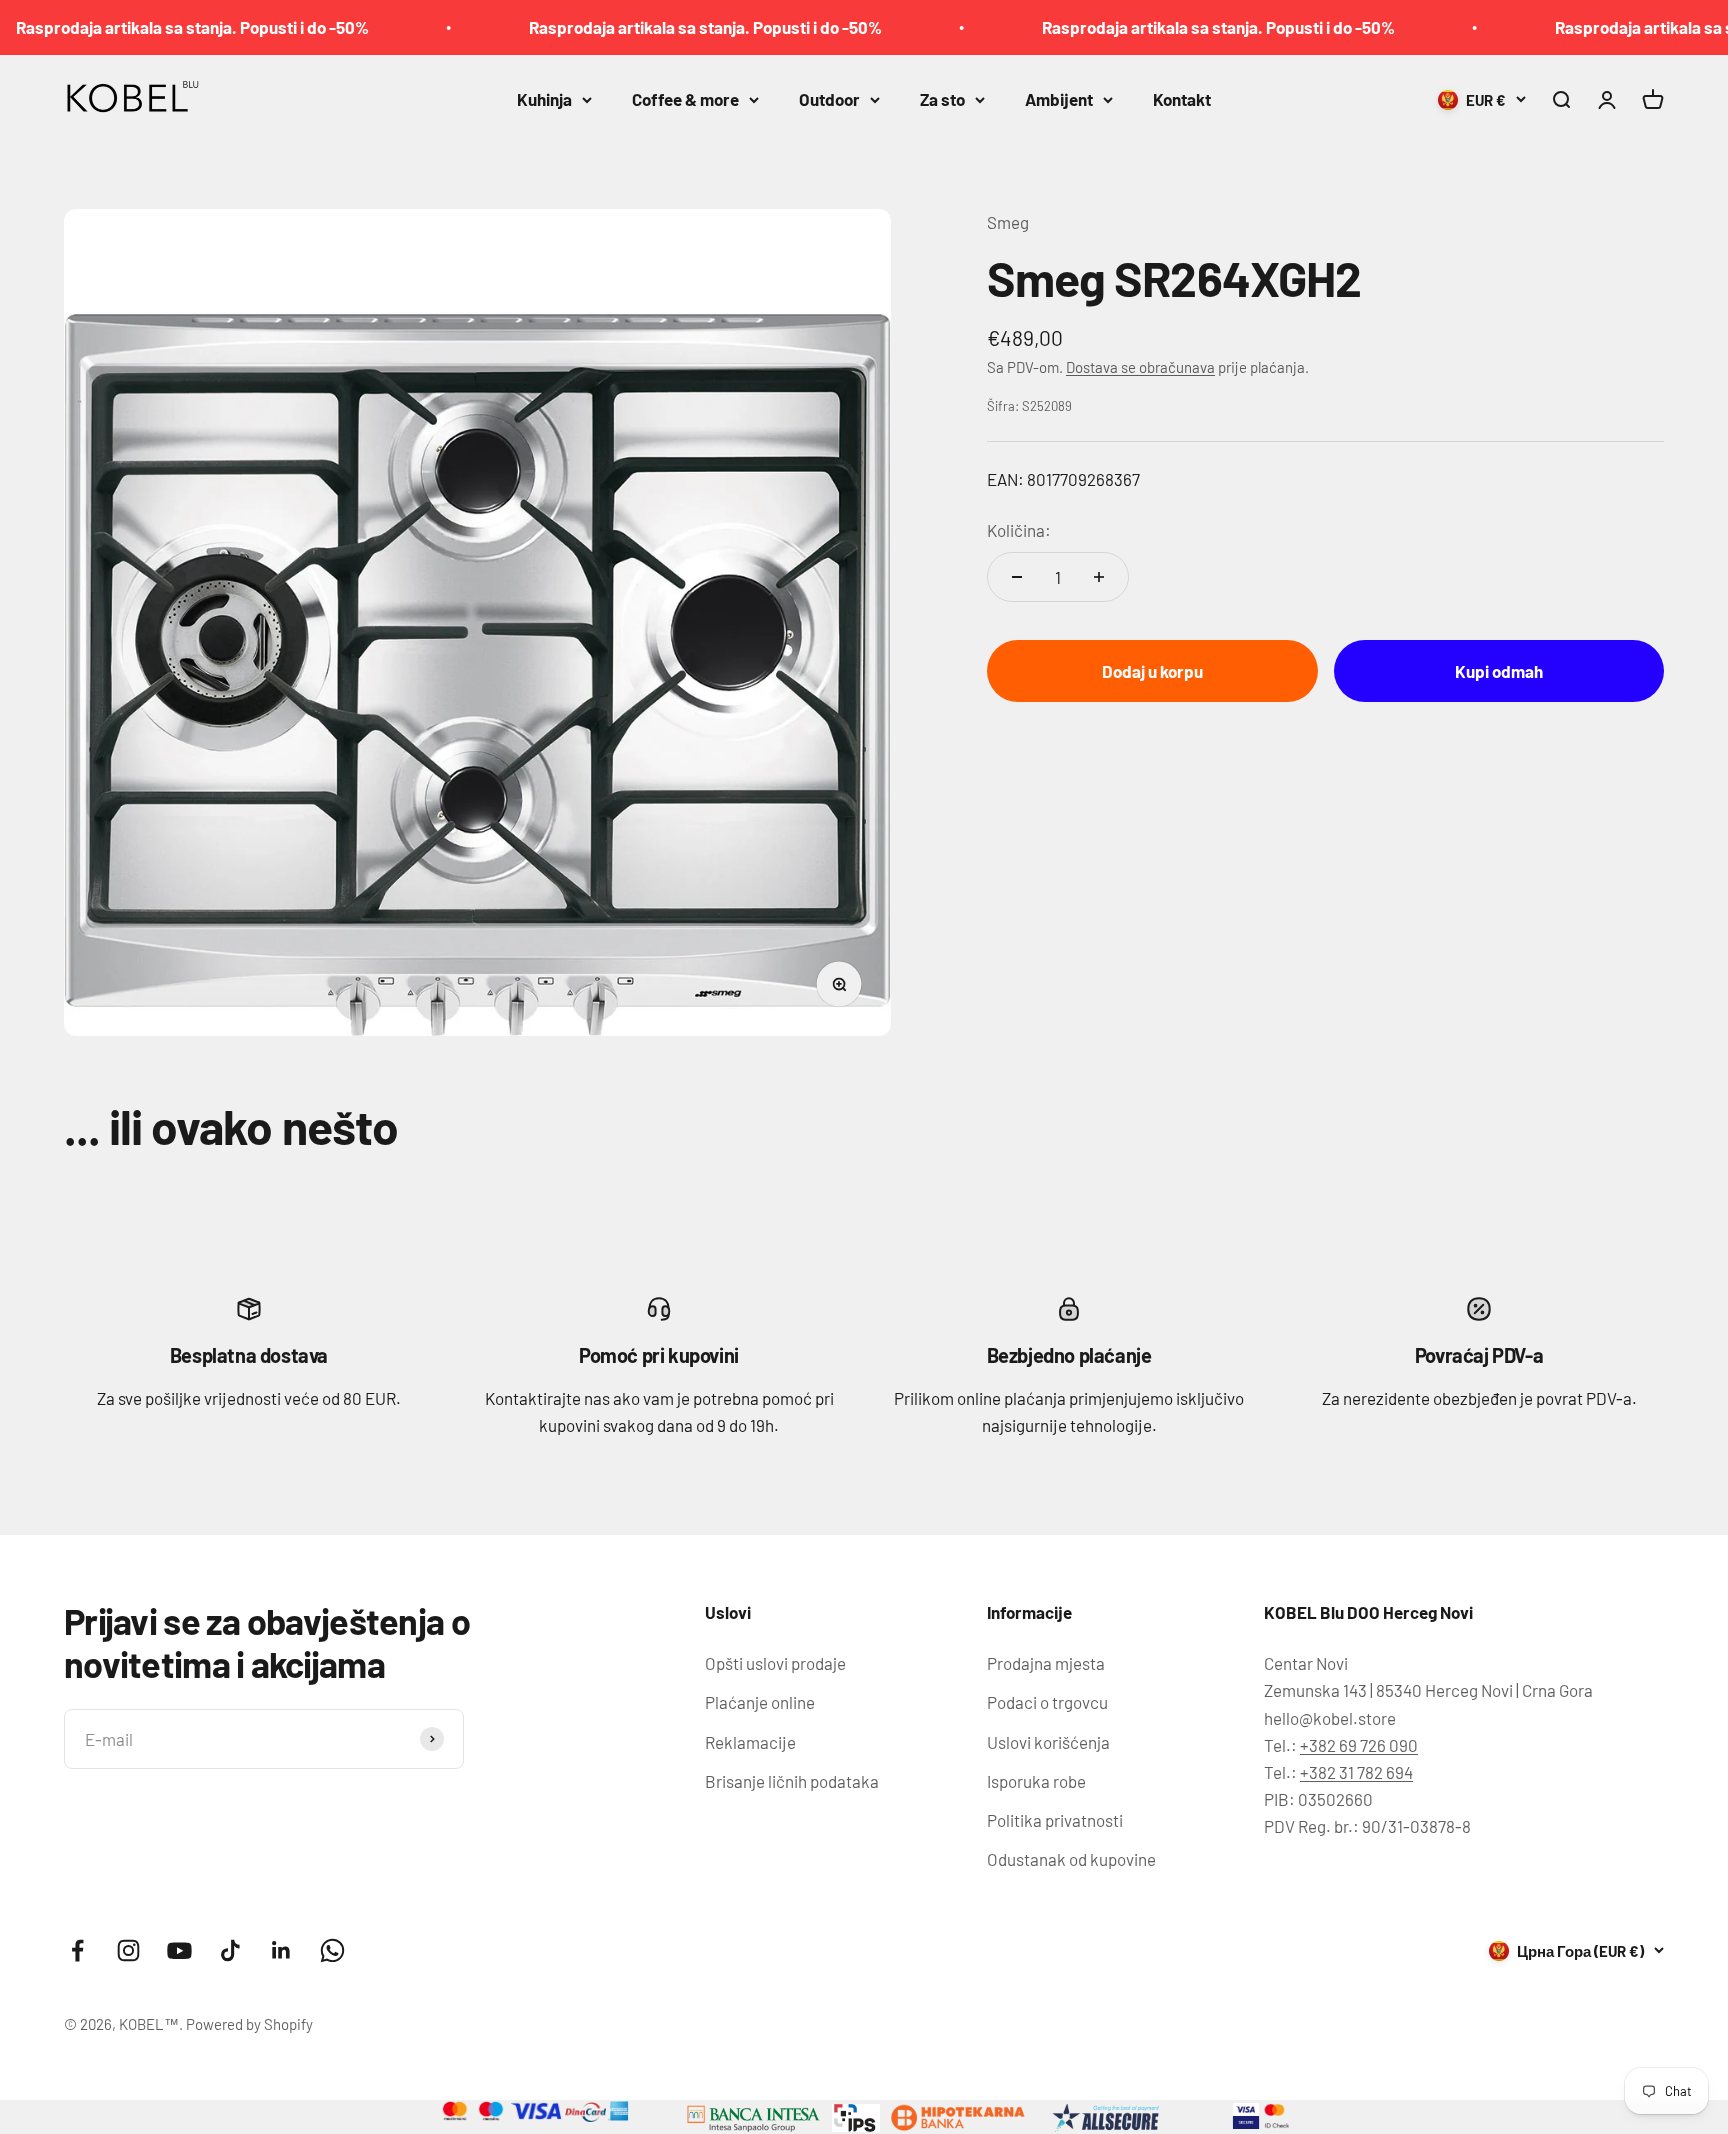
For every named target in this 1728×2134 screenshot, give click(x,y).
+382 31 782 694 (1356, 1772)
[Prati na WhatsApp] (332, 1950)
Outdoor (829, 99)
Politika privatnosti (1055, 1820)
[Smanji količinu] (1017, 577)
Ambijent (1059, 99)
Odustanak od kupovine (1071, 1859)
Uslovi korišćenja (1048, 1742)
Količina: (1019, 530)
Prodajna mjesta (1046, 1663)
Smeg (1008, 222)
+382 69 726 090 (1359, 1745)
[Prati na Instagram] (128, 1950)
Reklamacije (750, 1742)
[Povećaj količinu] (1099, 577)
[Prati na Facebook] (77, 1950)
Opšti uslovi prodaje (775, 1663)
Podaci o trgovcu (1047, 1702)
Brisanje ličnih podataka (792, 1781)
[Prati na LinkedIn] (281, 1950)
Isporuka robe (1036, 1781)
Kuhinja (544, 99)
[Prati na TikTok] (230, 1950)
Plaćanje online (760, 1702)
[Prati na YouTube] (179, 1950)
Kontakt (1182, 99)
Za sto (942, 99)
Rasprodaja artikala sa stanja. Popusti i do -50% (637, 27)
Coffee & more (685, 99)
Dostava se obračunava (1140, 366)
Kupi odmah (1499, 670)
